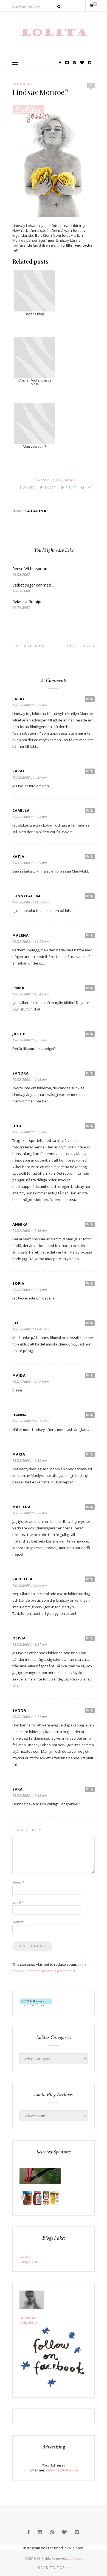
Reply (90, 699)
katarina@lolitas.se (62, 2470)
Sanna (19, 1710)
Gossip (25, 84)
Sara (18, 1789)
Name (18, 1882)
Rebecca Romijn (27, 601)
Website (18, 1922)
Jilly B (19, 1034)
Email (18, 1902)
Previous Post (33, 646)
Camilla (21, 810)
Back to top (52, 2568)
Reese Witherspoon (30, 569)
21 (91, 85)
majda (19, 1375)
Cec (16, 1323)
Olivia (19, 1638)
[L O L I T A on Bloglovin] (36, 2005)
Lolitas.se (75, 2558)
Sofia (18, 1283)
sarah (19, 771)
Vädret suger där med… (33, 585)
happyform (29, 2261)
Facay (19, 699)
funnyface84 (26, 896)
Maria (19, 1454)
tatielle (25, 2256)
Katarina (66, 480)
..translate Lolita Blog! (28, 2320)
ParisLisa (22, 1579)
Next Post (80, 646)
